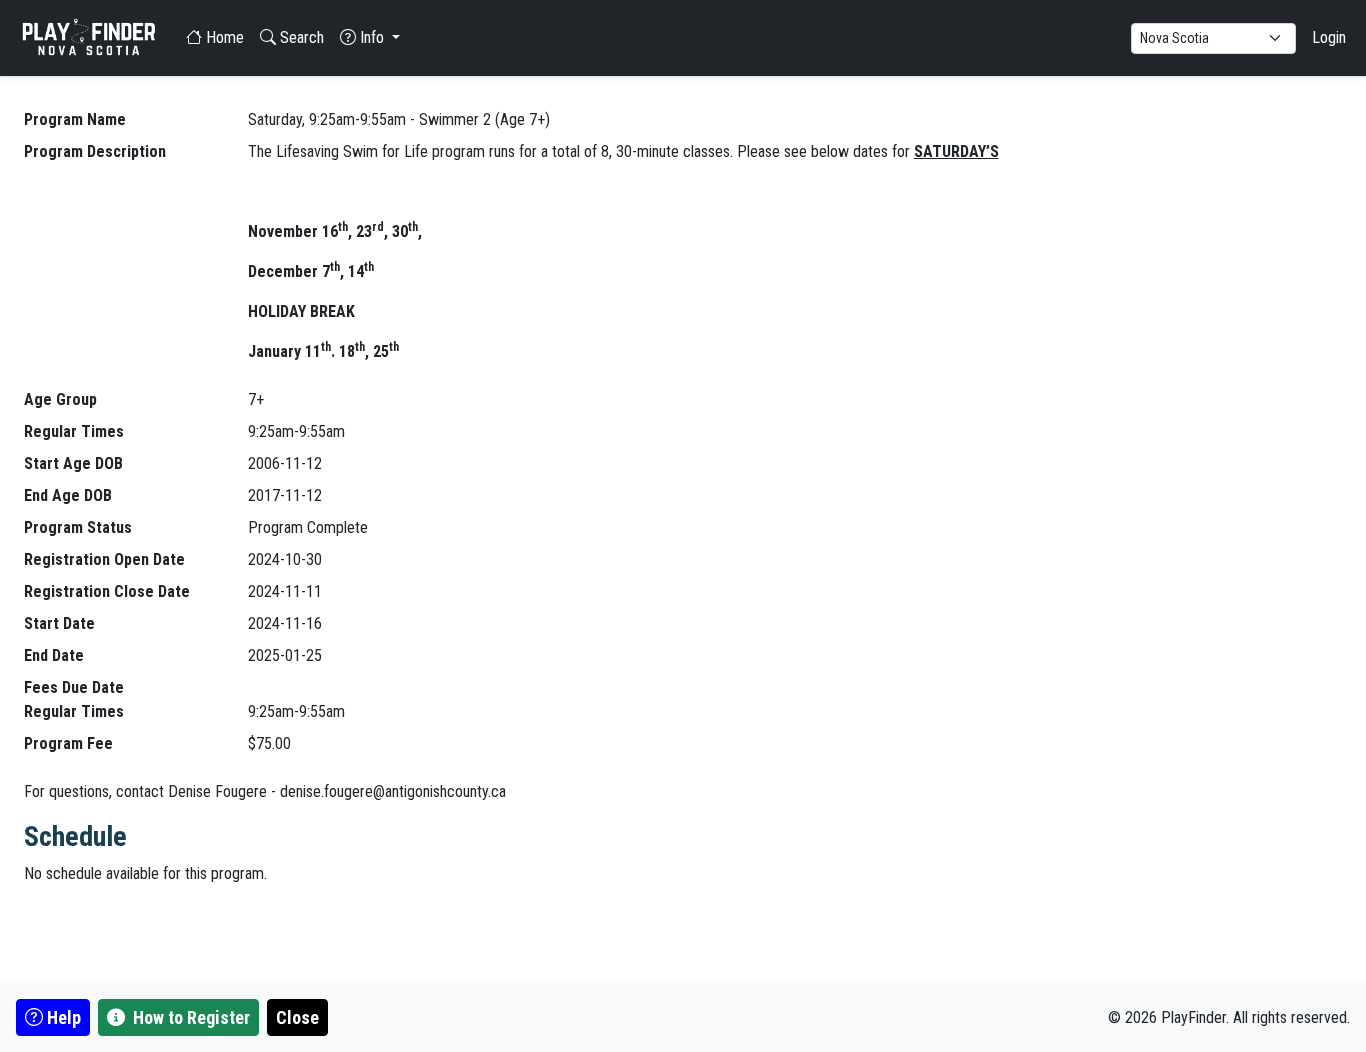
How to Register (189, 1017)
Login (1329, 37)
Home (223, 37)
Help (62, 1017)
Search (300, 37)
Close (297, 1017)
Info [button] (372, 37)
